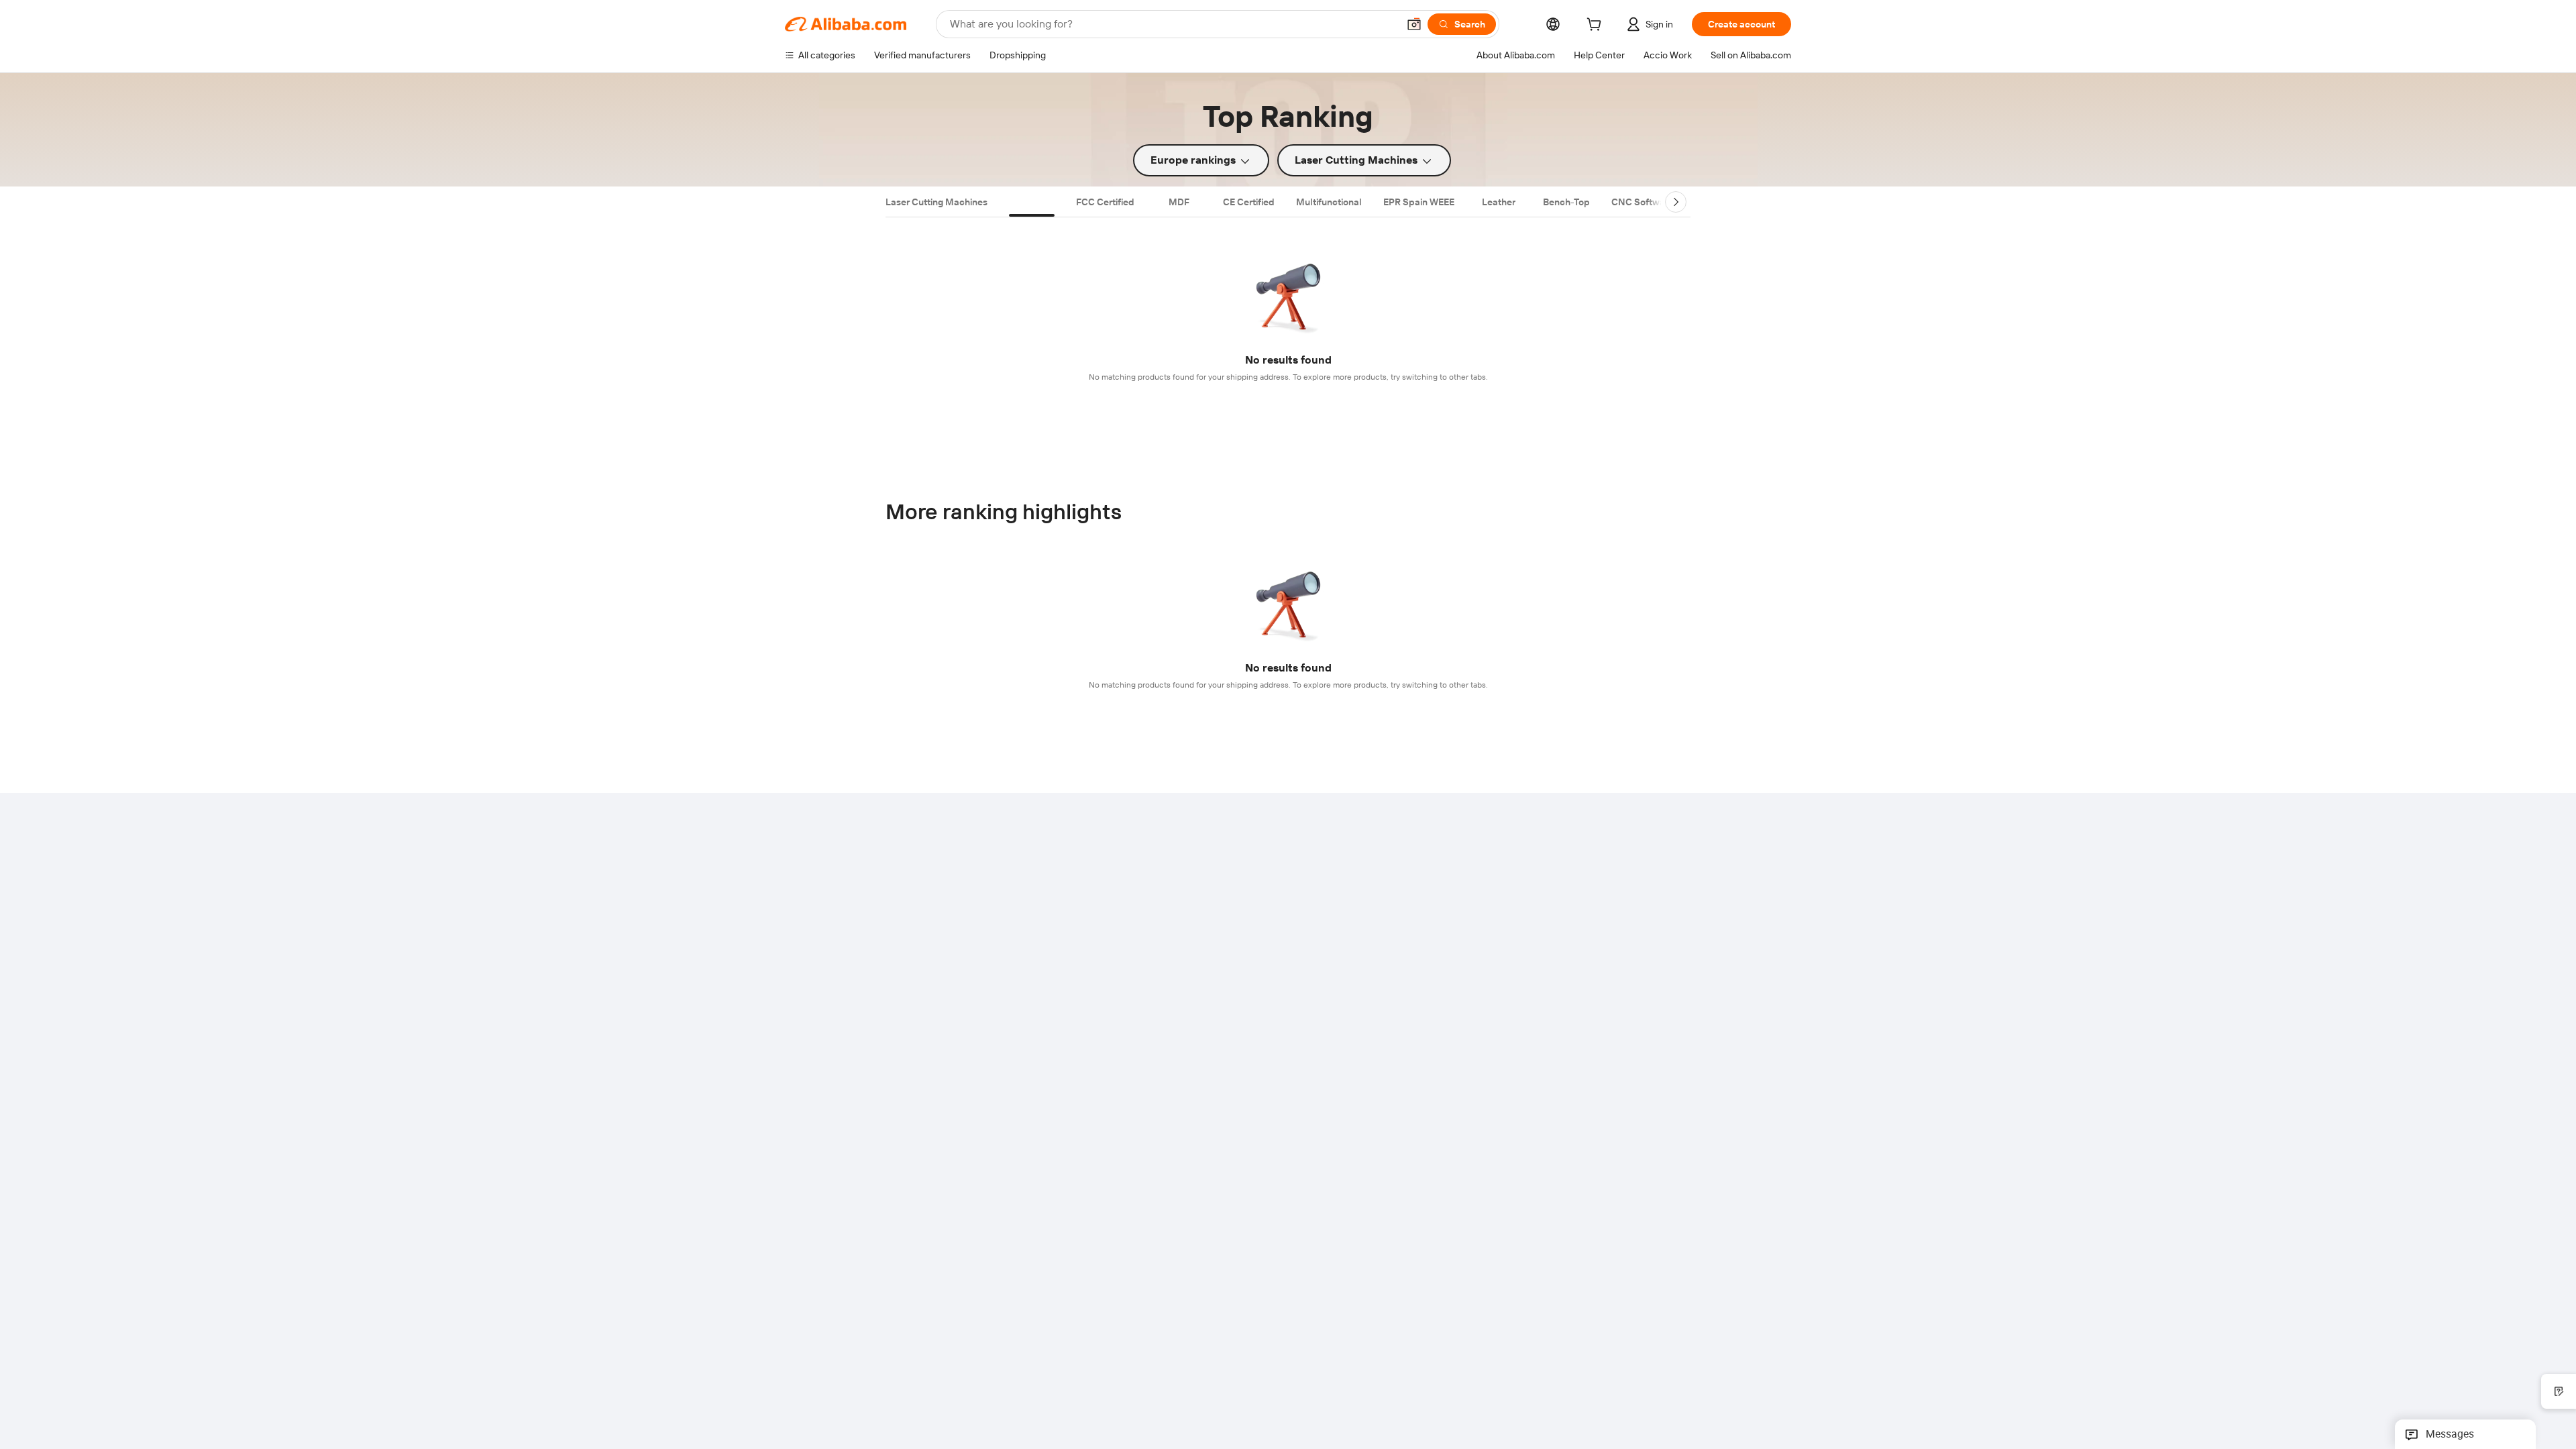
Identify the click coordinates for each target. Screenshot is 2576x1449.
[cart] (1597, 26)
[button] (1414, 24)
